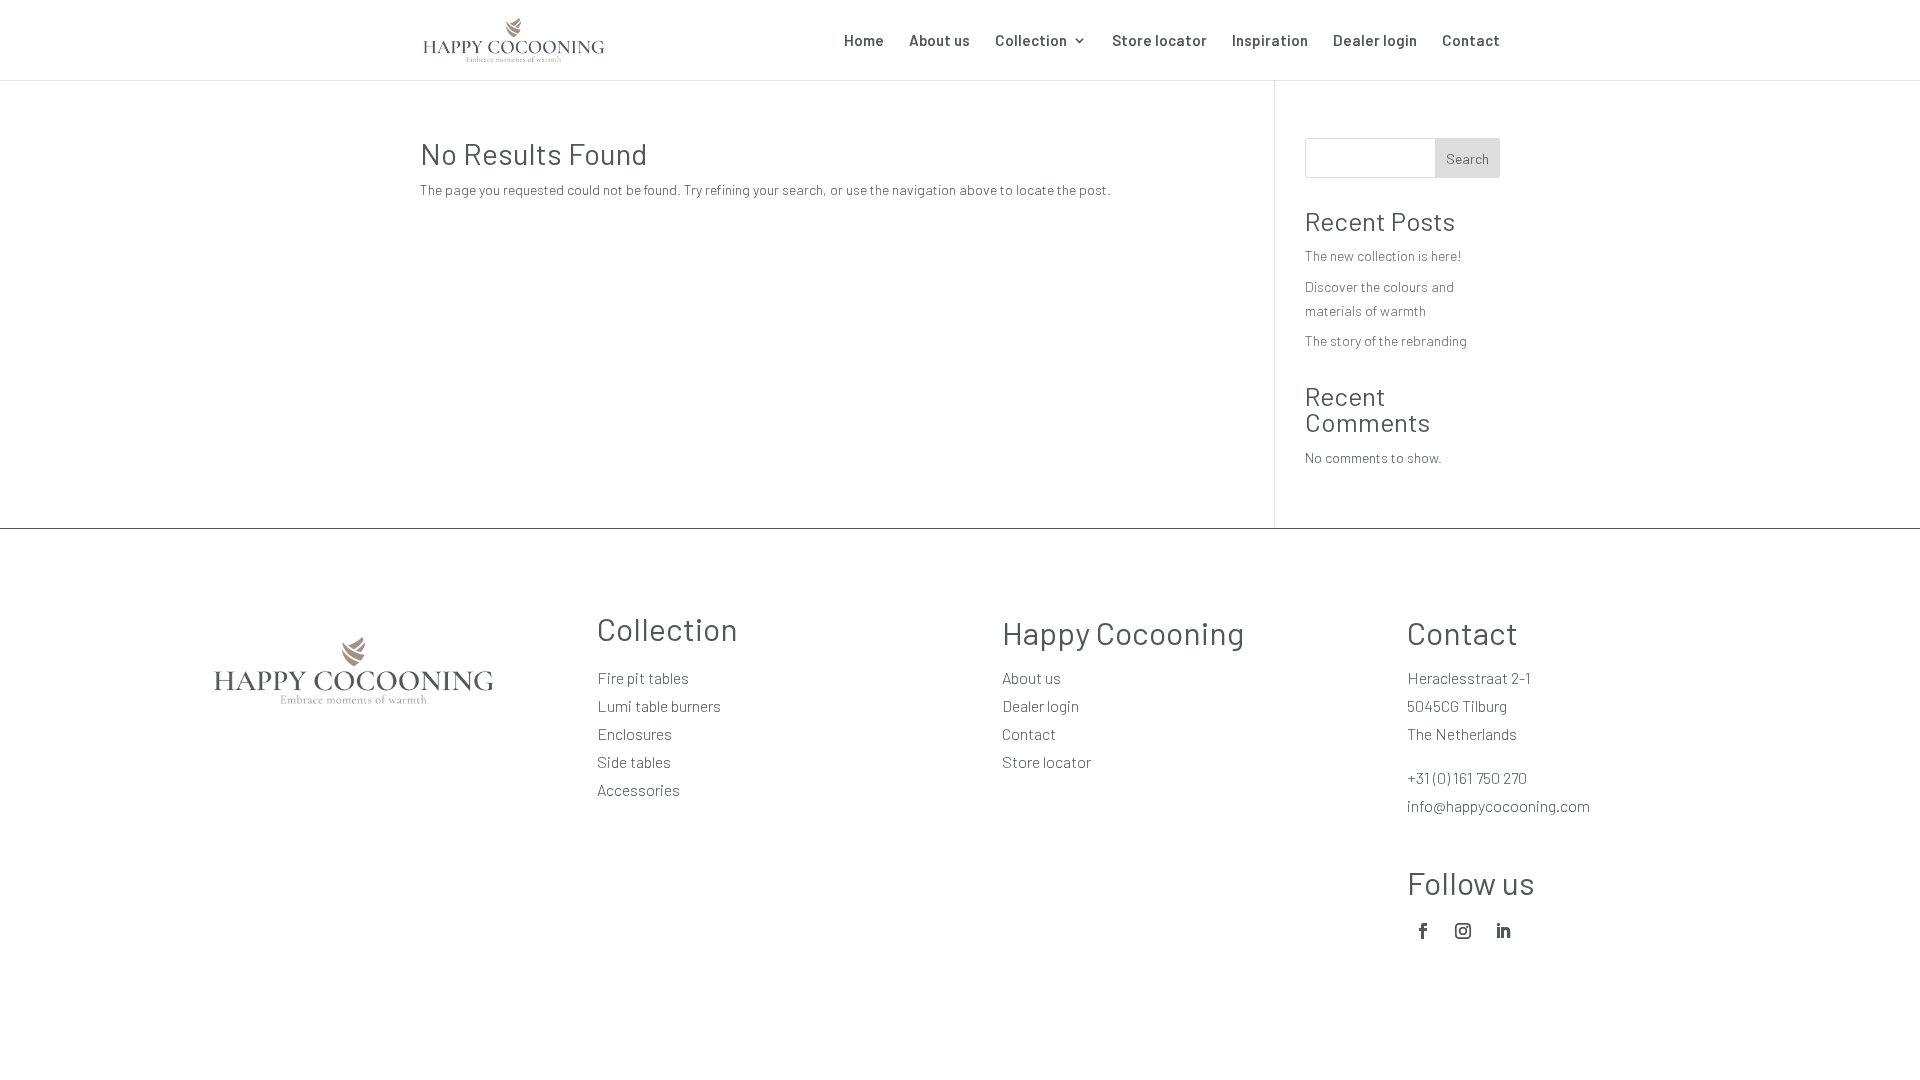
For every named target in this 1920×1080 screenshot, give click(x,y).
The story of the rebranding (1386, 340)
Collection (1031, 41)
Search (1467, 158)
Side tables (634, 761)
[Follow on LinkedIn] (1503, 931)
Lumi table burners (659, 705)
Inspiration (1270, 41)
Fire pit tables (643, 677)
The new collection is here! (1383, 255)
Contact (1471, 41)
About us (939, 41)
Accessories (638, 789)
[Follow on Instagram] (1463, 931)
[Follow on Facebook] (1423, 931)
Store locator (1159, 41)
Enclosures (634, 733)
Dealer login (1375, 41)
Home (864, 41)
